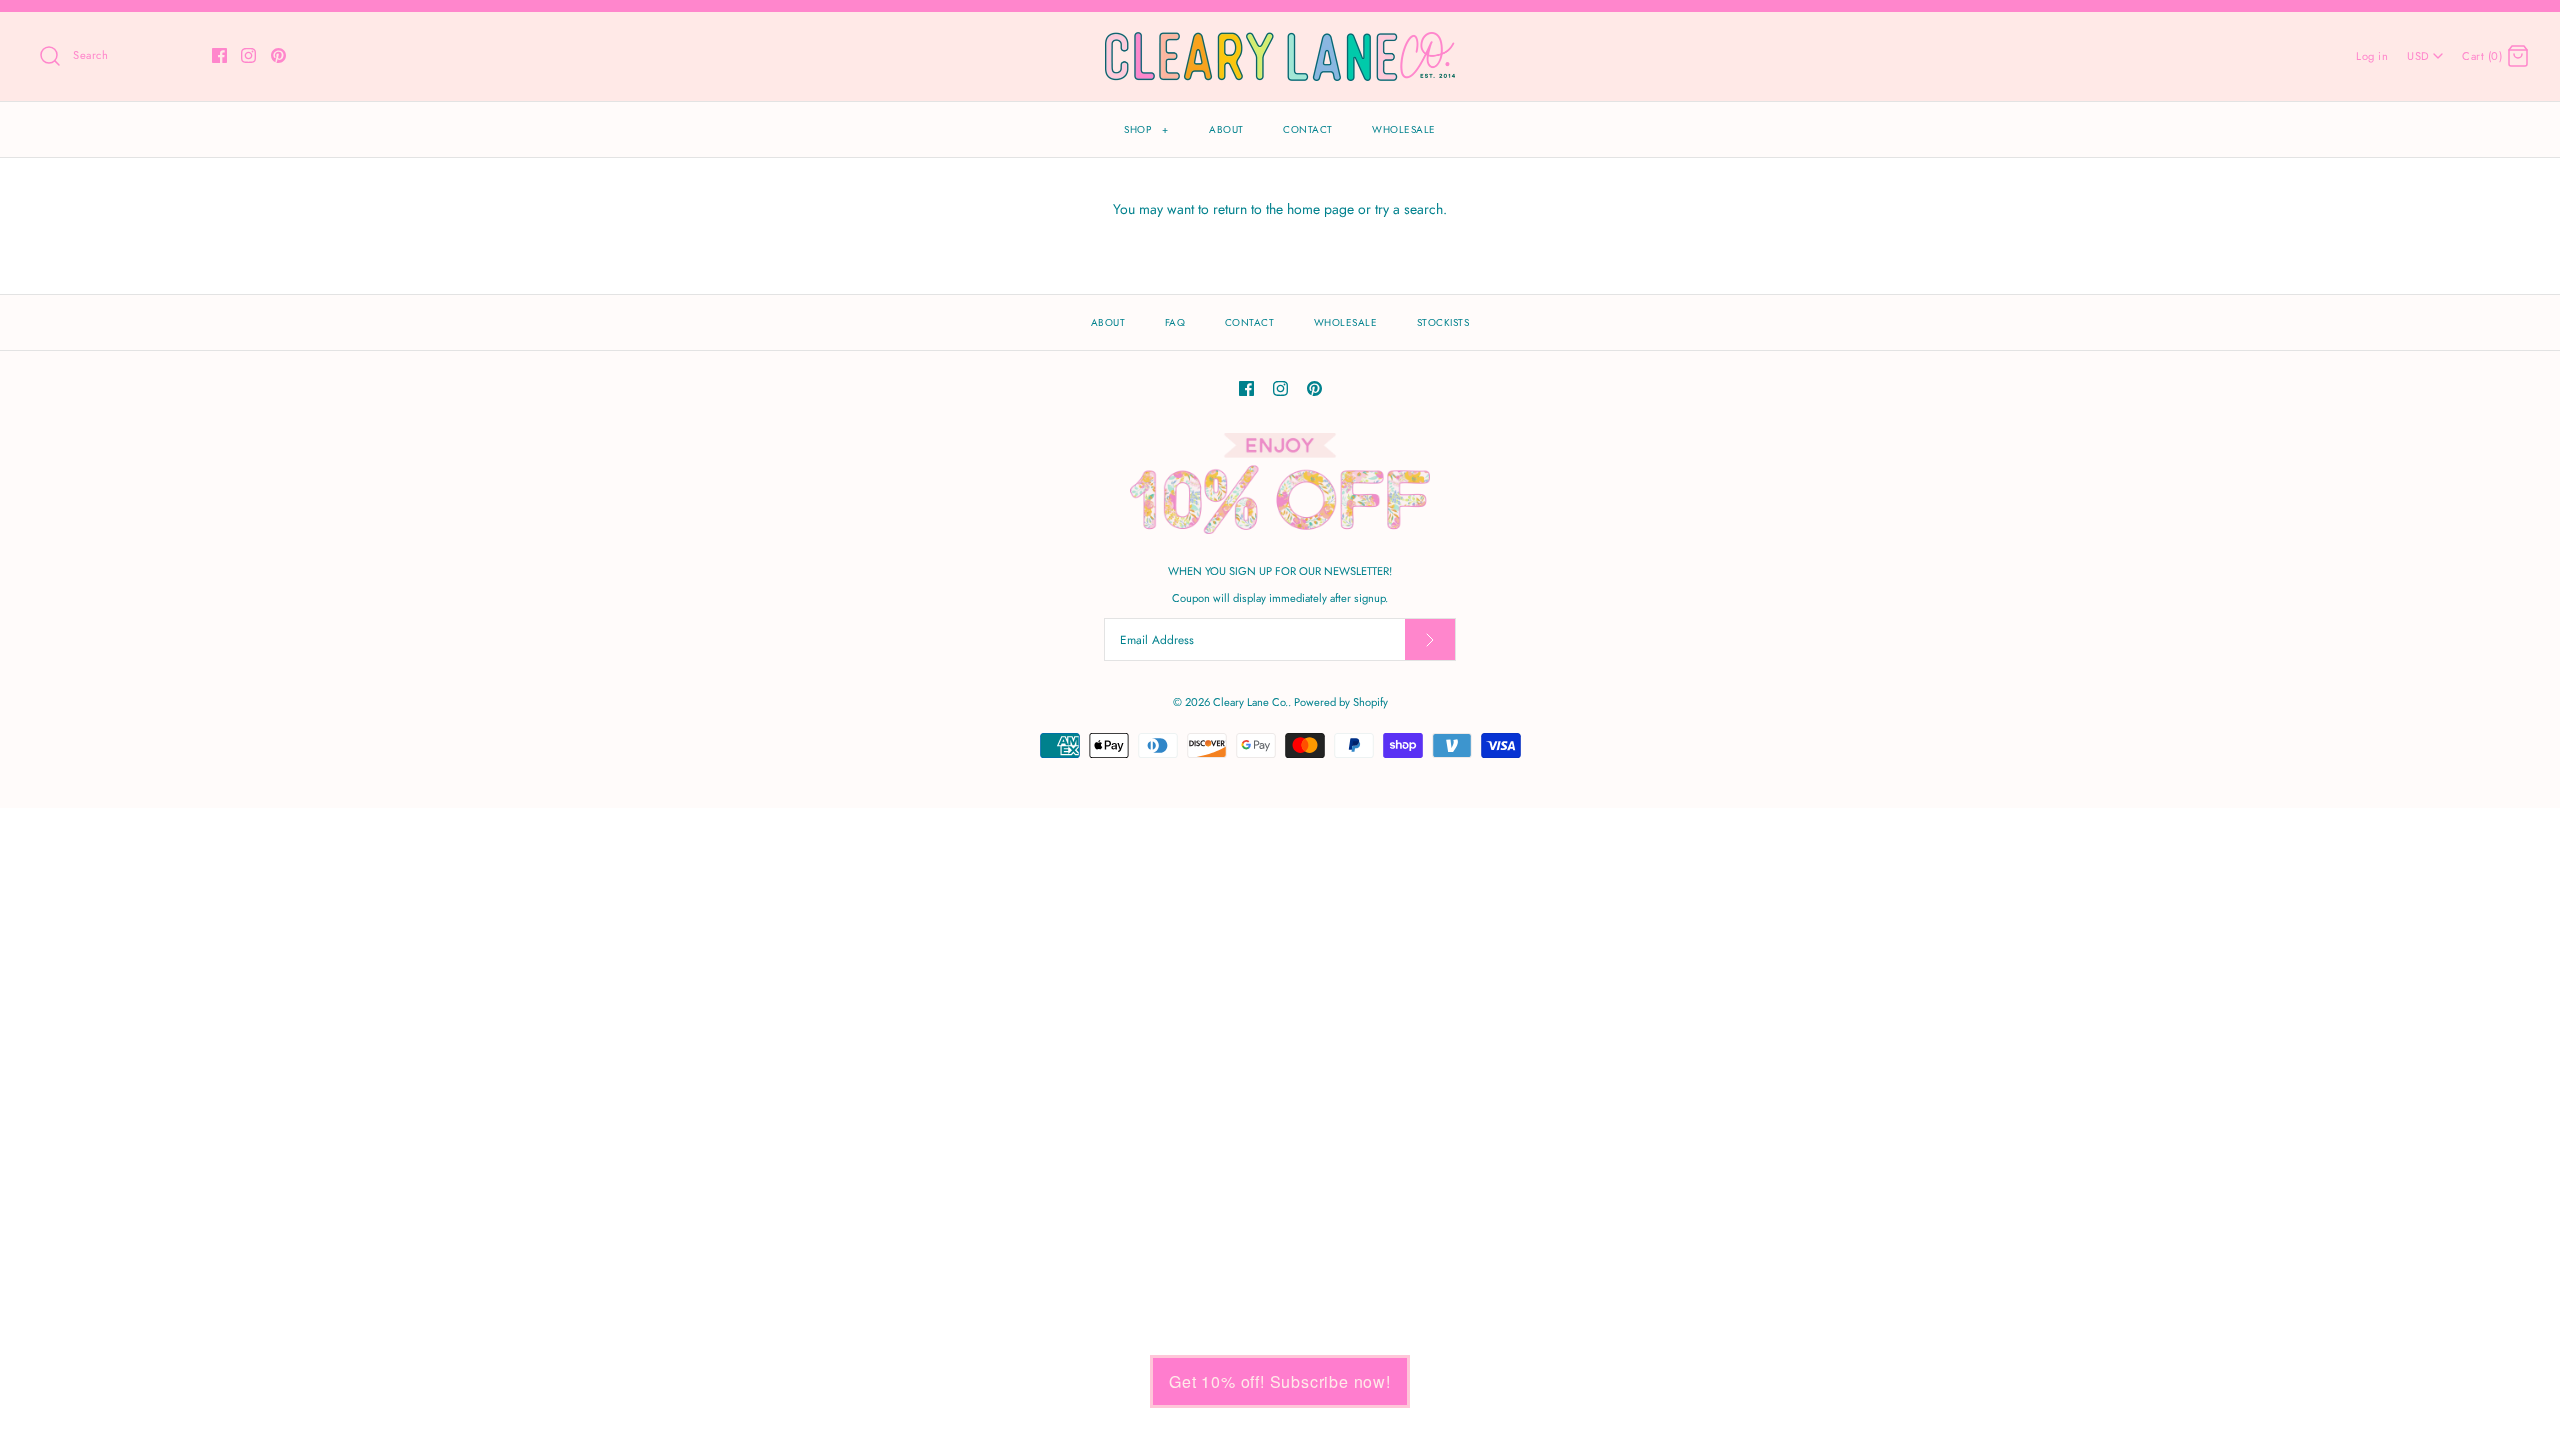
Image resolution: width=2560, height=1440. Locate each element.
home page (1320, 209)
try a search (1409, 209)
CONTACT (1308, 129)
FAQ (1175, 322)
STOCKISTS (1443, 322)
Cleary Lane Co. (1250, 702)
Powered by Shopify (1341, 702)
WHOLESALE (1404, 129)
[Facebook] (219, 55)
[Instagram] (248, 55)
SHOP (1146, 129)
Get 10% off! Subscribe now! (1280, 1381)
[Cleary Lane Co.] (1280, 43)
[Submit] (1430, 639)
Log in (2372, 56)
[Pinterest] (278, 55)
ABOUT (1226, 129)
